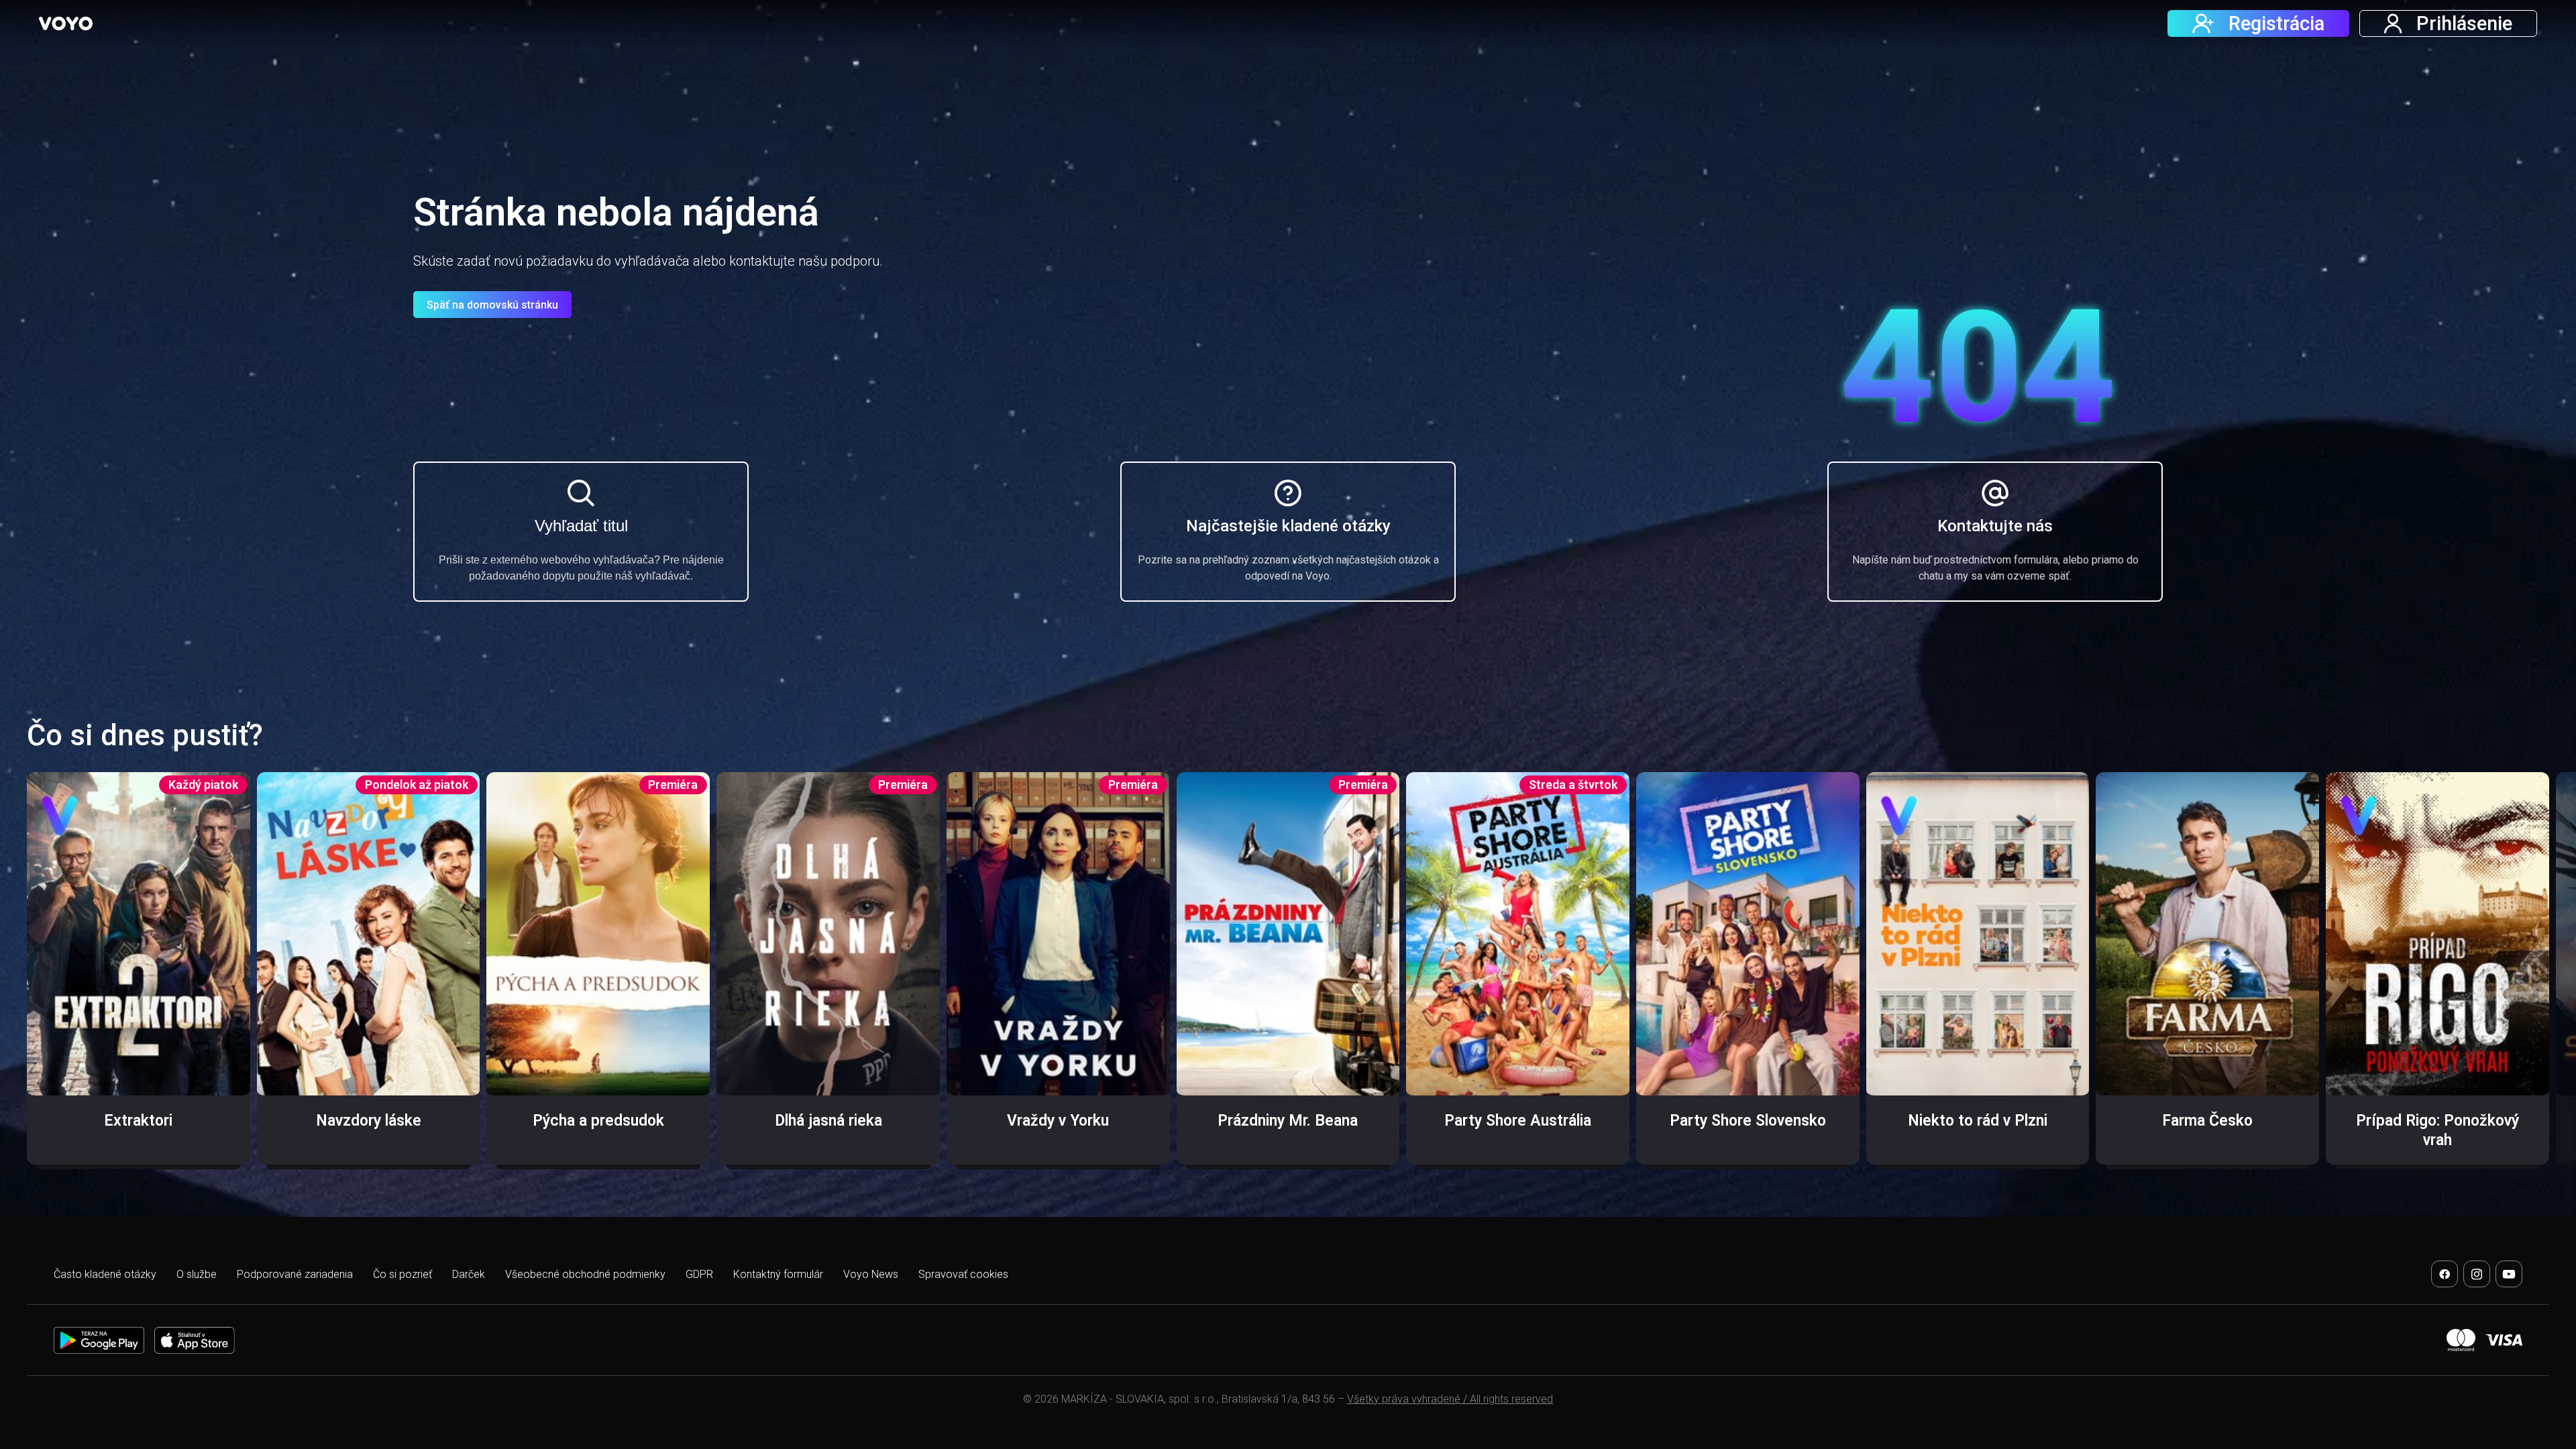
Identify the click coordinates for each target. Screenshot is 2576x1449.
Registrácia (2276, 23)
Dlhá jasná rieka (828, 1121)
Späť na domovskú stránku (492, 305)
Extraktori (138, 1121)
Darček (469, 1274)
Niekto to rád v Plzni (1978, 1121)
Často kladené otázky (105, 1274)
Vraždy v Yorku (1058, 1121)
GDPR (699, 1274)
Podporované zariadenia (295, 1274)
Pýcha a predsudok (598, 1121)
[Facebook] (2445, 1274)
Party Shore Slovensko (1748, 1121)
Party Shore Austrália (1518, 1121)
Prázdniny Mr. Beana (1288, 1121)
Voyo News (871, 1274)
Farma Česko (2207, 1121)
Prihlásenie (2464, 23)
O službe (197, 1274)
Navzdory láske (369, 1121)
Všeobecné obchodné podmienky (585, 1274)
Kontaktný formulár (778, 1274)
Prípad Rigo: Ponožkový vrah (2437, 1130)
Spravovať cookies (963, 1274)
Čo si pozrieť (402, 1274)
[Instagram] (2477, 1274)
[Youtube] (2509, 1274)
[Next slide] (2540, 978)
